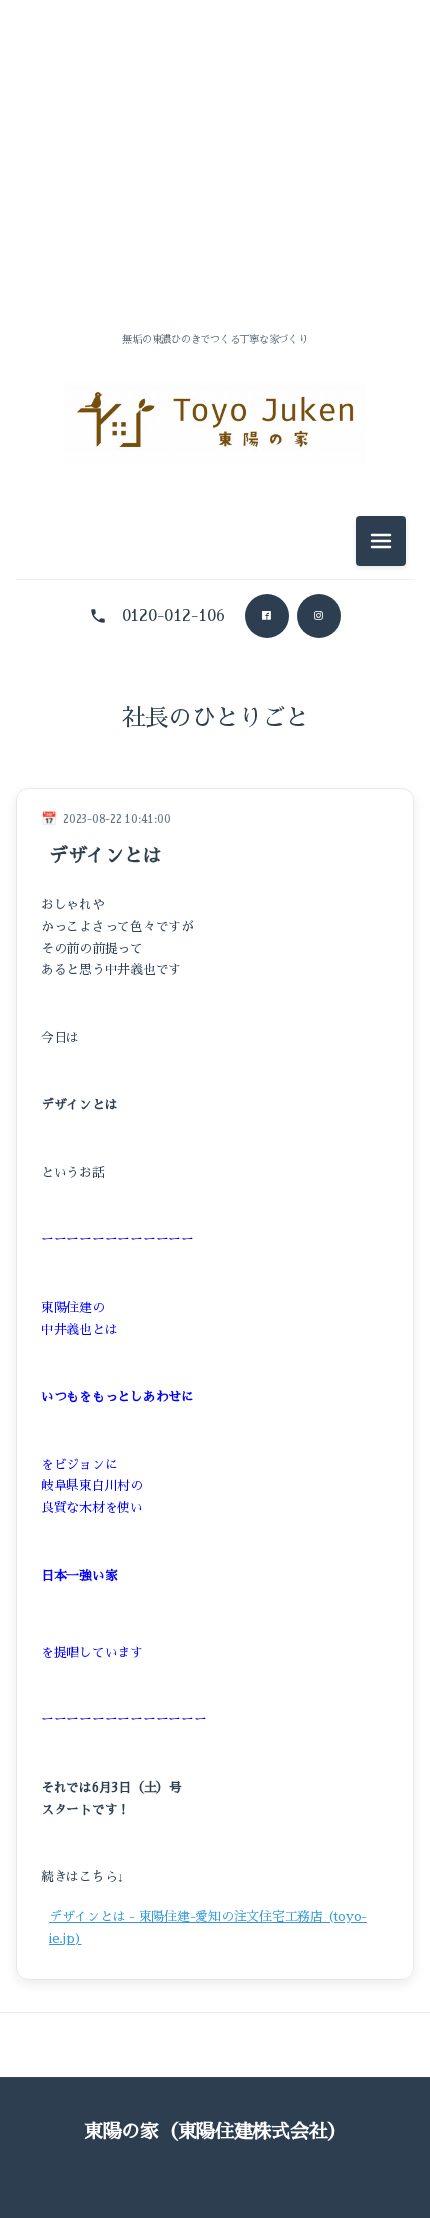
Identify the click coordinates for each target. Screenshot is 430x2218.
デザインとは (105, 855)
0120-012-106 (173, 616)
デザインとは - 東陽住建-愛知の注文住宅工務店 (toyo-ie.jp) (208, 1927)
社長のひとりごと (215, 718)
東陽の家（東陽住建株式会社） (215, 2131)
